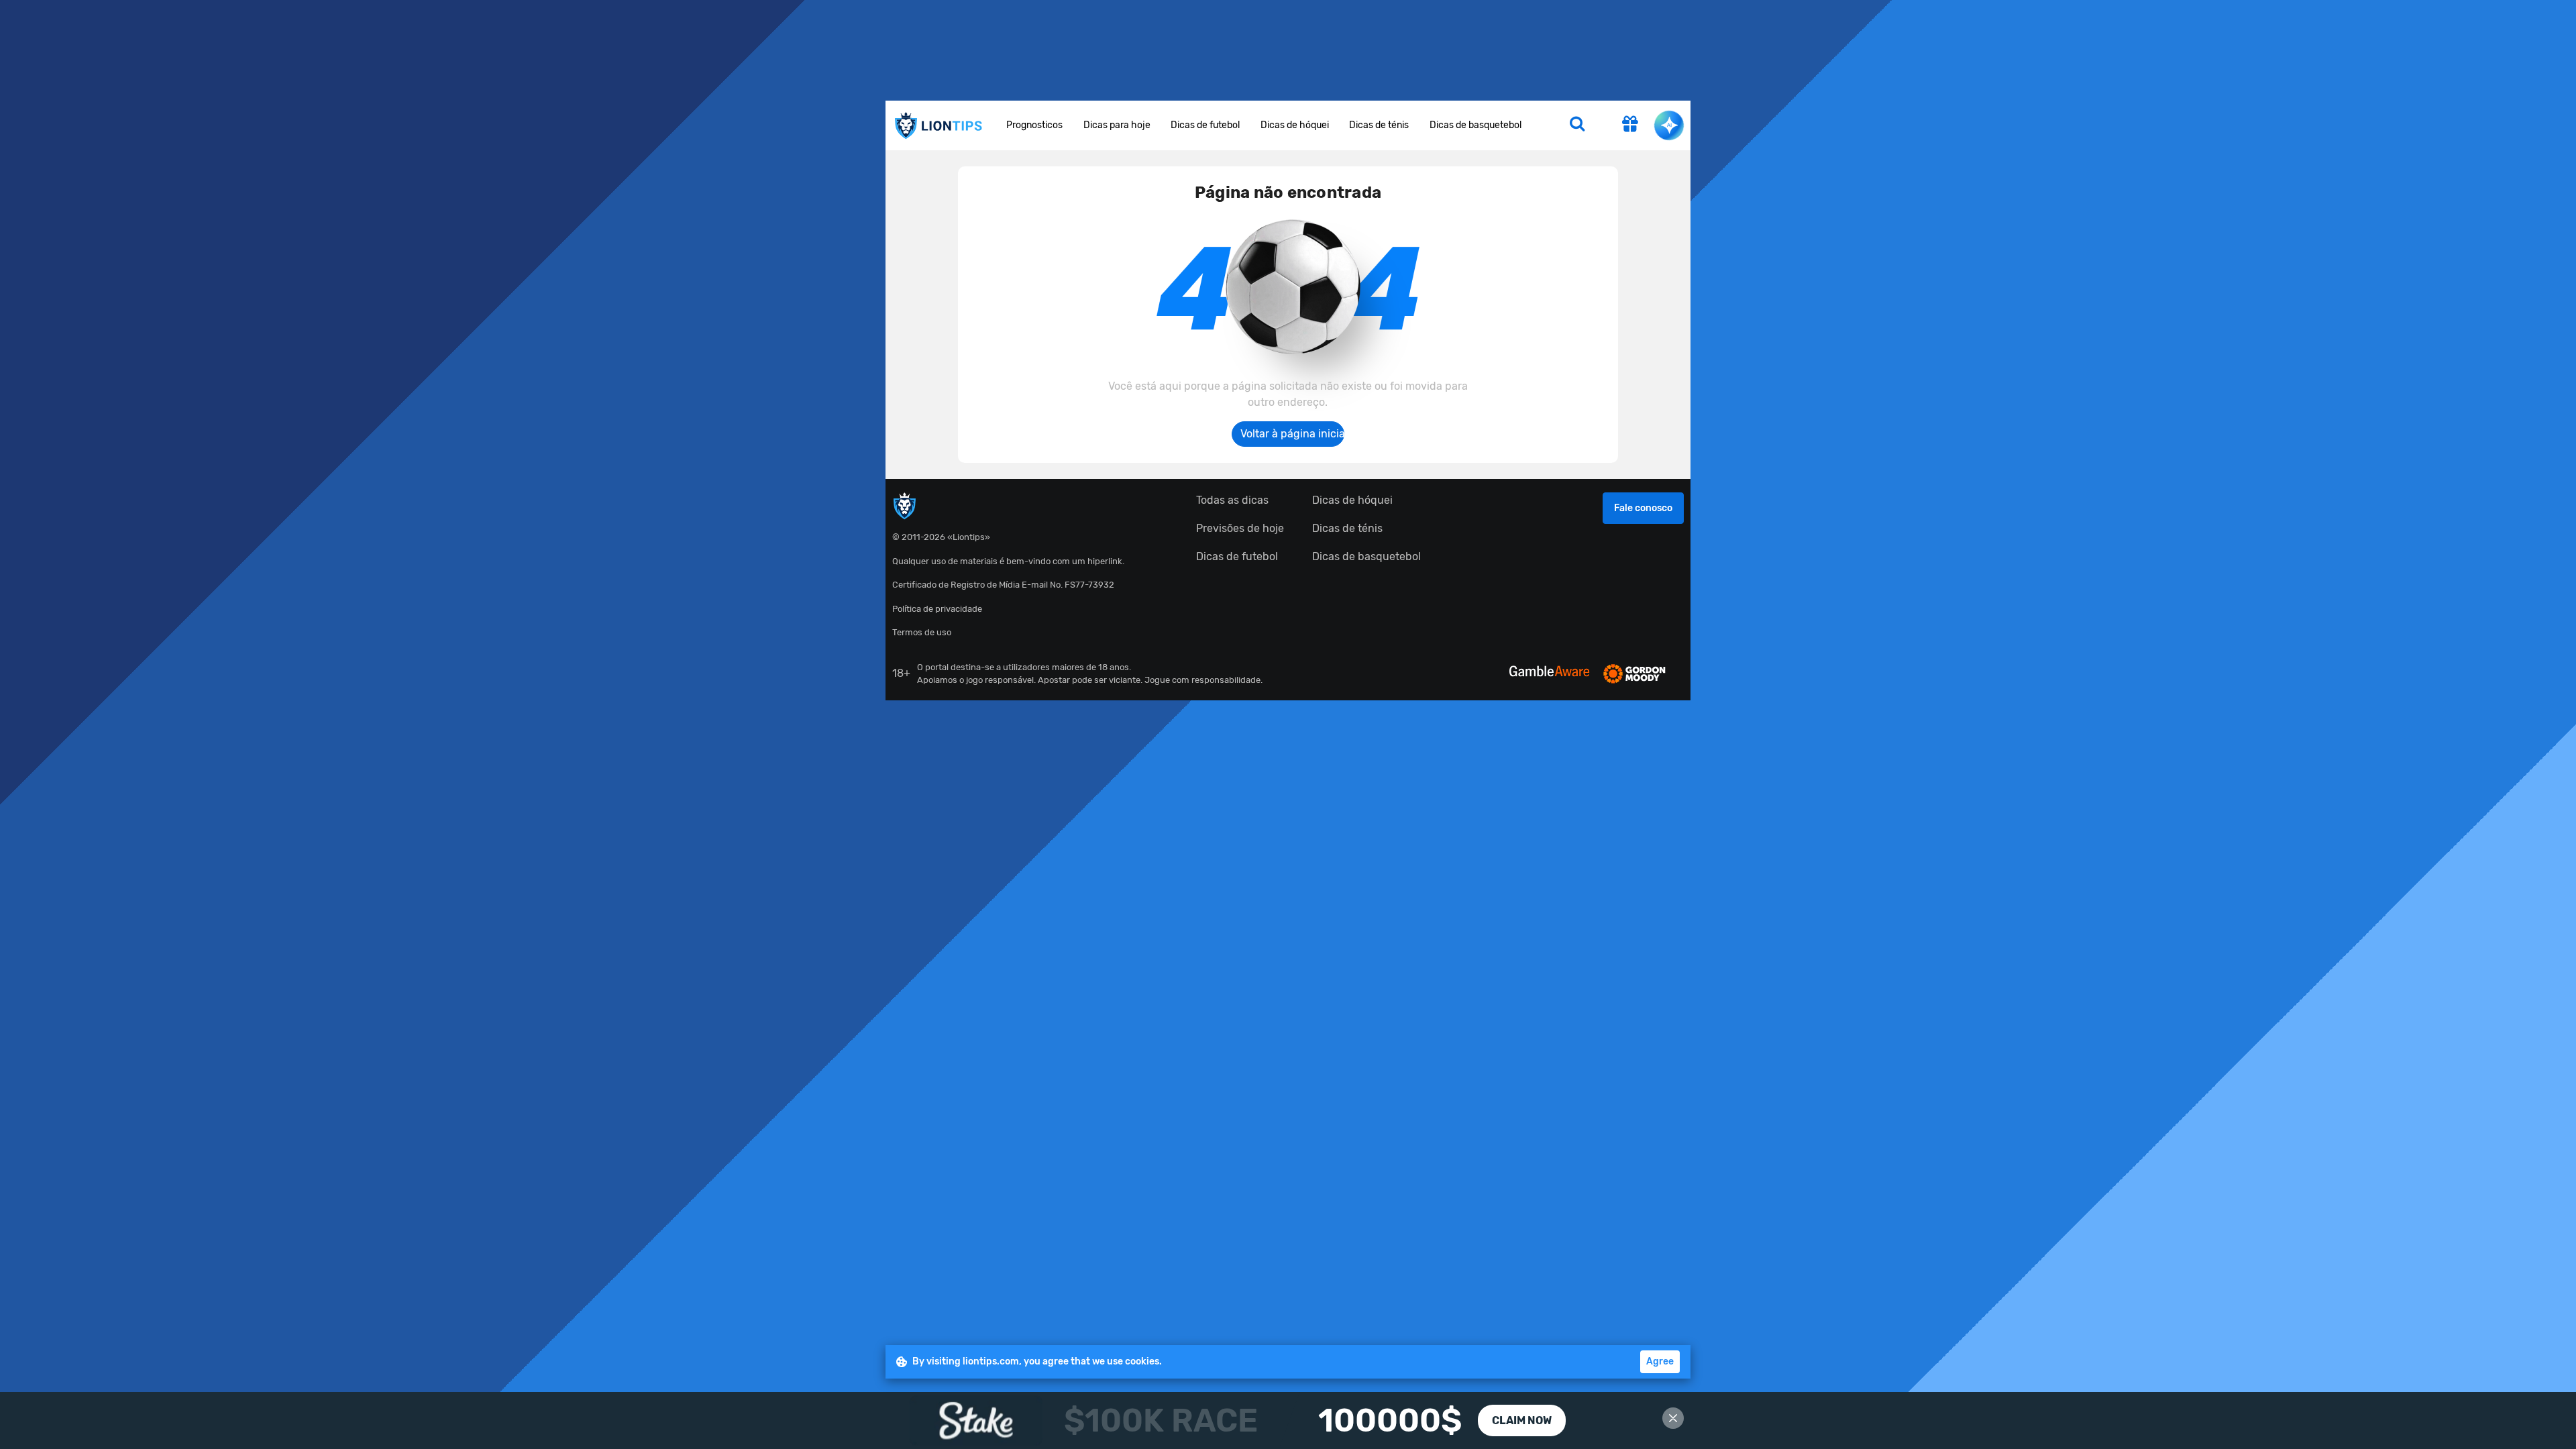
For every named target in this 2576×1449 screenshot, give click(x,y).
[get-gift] (1630, 125)
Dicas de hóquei (1295, 125)
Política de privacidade (937, 609)
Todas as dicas (1232, 500)
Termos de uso (922, 632)
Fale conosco (1643, 508)
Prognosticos (1034, 125)
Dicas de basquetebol (1475, 125)
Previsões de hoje (1240, 528)
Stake (1288, 1420)
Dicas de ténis (1379, 125)
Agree (1660, 1361)
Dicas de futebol (1205, 125)
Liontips (938, 126)
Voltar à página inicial (1292, 434)
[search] (1577, 125)
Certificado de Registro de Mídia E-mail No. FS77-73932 (1003, 585)
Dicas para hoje (1117, 125)
